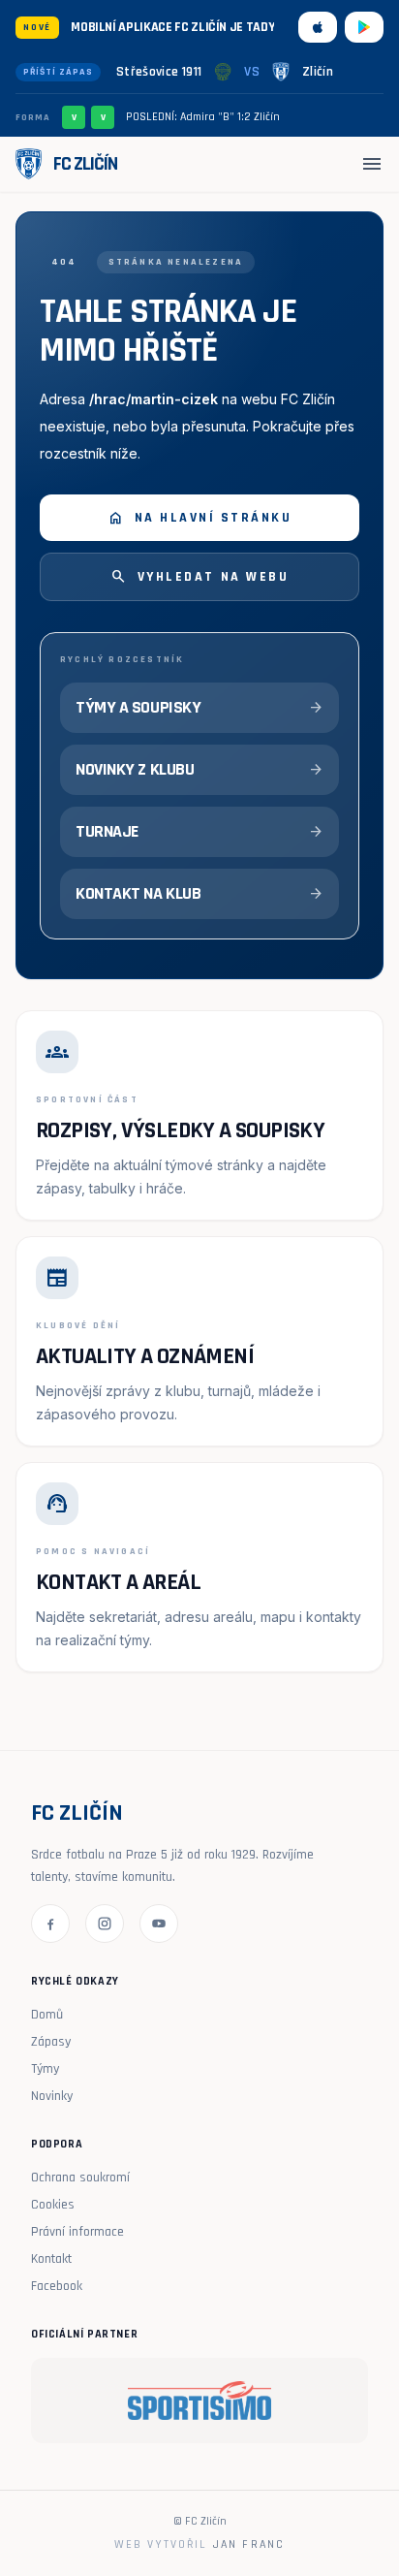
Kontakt (51, 2259)
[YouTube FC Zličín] (159, 1924)
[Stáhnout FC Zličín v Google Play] (364, 27)
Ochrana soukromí (80, 2178)
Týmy (45, 2069)
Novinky (52, 2096)
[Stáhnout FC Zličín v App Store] (318, 27)
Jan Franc (249, 2544)
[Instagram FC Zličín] (105, 1924)
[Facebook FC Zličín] (50, 1924)
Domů (47, 2015)
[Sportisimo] (199, 2401)
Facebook (57, 2286)
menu (372, 164)
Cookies (53, 2205)
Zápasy (51, 2042)
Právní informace (77, 2232)
